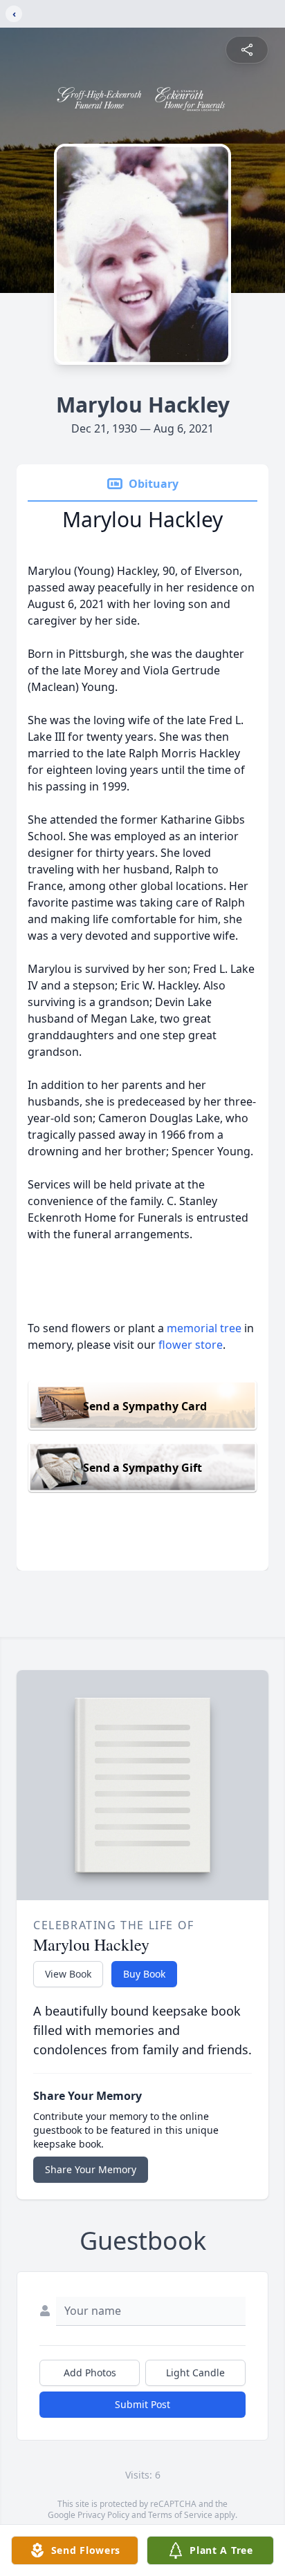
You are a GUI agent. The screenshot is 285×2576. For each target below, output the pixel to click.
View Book (68, 1974)
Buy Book (144, 1974)
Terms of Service (180, 2515)
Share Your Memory (91, 2169)
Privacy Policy (103, 2515)
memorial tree (204, 1328)
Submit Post (142, 2404)
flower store (191, 1345)
